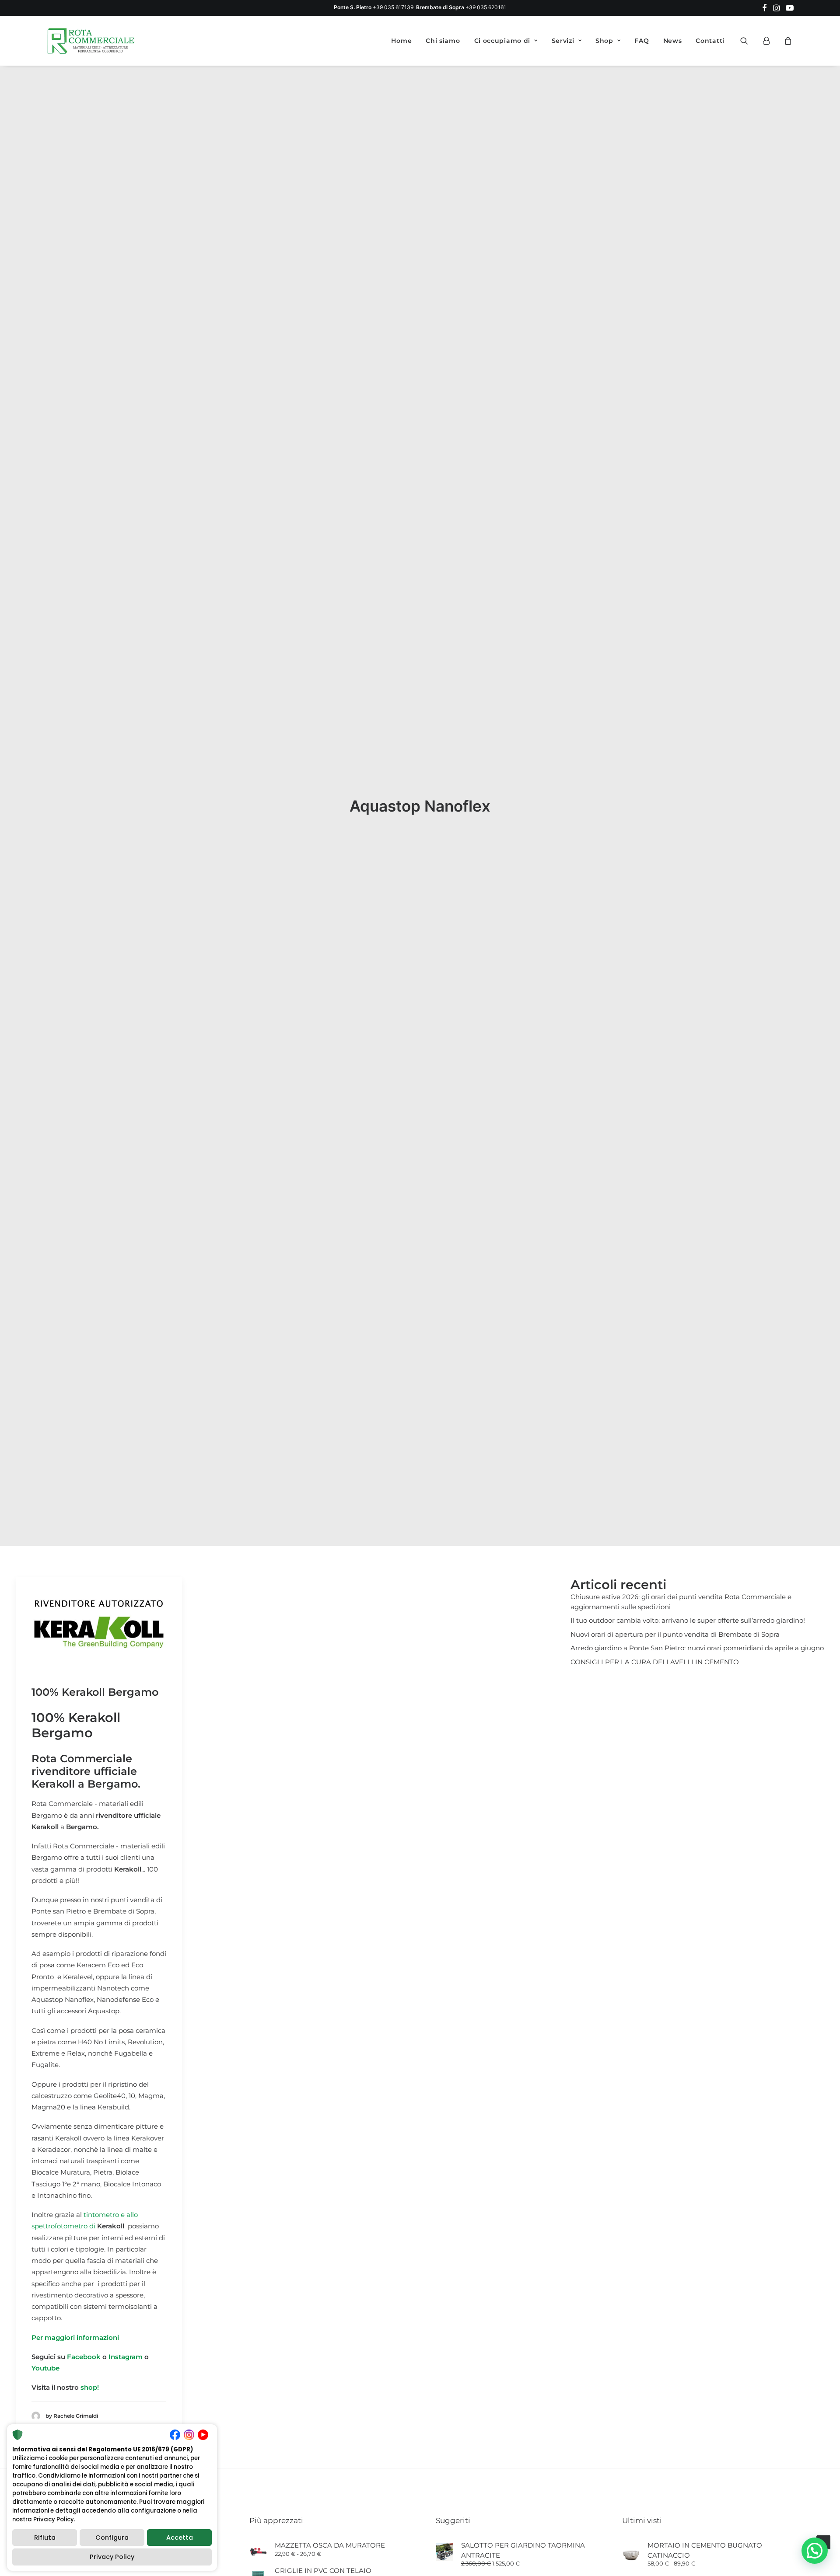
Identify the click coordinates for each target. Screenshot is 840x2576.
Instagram (126, 2357)
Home (401, 41)
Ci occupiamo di (502, 41)
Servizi (563, 41)
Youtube (45, 2368)
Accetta (180, 2538)
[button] (765, 8)
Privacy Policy (112, 2557)
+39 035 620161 (486, 7)
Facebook (84, 2357)
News (673, 41)
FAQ (642, 41)
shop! (90, 2387)
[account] (770, 41)
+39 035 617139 (393, 7)
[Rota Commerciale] (91, 41)
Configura (112, 2538)
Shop (604, 41)
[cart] (787, 41)
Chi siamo (443, 41)
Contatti (710, 41)
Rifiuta (45, 2538)
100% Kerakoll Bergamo (95, 1692)
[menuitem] (765, 8)
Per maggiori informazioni (75, 2337)
